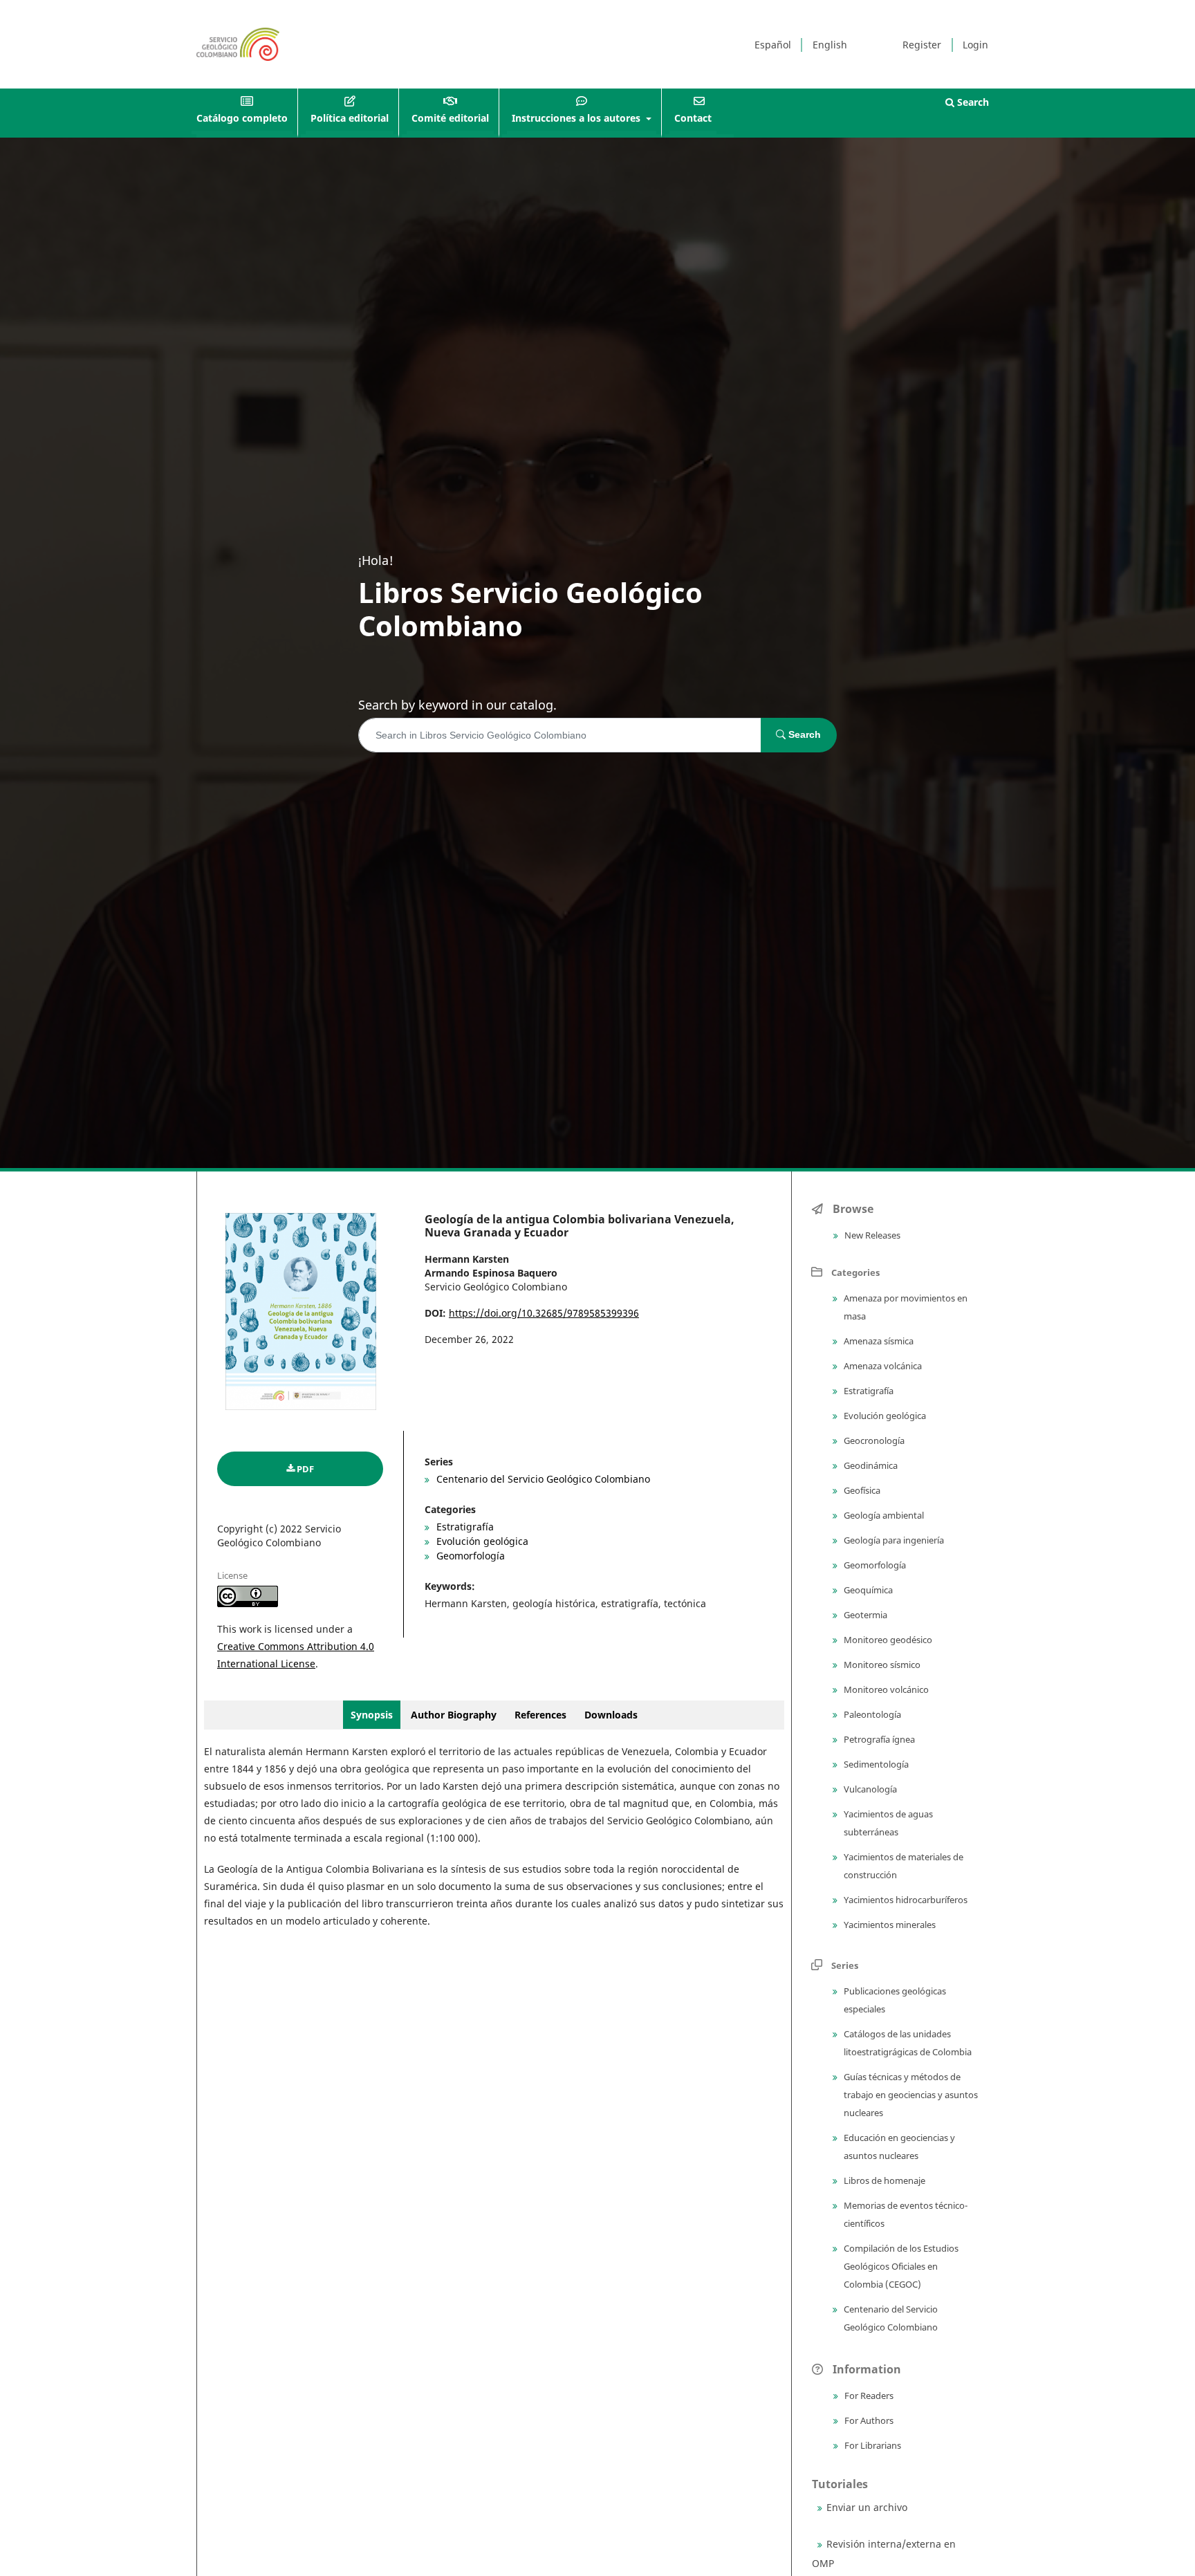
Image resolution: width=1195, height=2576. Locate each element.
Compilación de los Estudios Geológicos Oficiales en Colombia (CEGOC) (900, 2266)
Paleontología (871, 1714)
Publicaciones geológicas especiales (894, 2000)
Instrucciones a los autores (577, 118)
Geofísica (861, 1490)
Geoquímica (867, 1590)
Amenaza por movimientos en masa (905, 1307)
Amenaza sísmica (878, 1341)
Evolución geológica (481, 1541)
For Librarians (872, 2445)
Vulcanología (869, 1789)
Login (975, 45)
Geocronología (873, 1440)
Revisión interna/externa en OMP (884, 2554)
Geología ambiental (883, 1515)
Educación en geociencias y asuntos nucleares (898, 2147)
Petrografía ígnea (878, 1739)
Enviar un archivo (867, 2507)
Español (773, 45)
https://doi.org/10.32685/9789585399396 (544, 1313)
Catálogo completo (242, 118)
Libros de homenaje (883, 2180)
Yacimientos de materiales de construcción (902, 1866)
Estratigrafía (464, 1527)
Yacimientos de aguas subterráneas (887, 1823)
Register (922, 45)
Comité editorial (450, 118)
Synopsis (372, 1715)
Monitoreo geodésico (887, 1640)
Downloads (611, 1715)
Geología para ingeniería (893, 1540)
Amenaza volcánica (882, 1366)
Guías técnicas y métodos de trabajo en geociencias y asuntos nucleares (910, 2095)
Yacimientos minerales (889, 1925)
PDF (305, 1469)
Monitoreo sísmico (881, 1665)
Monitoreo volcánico (885, 1689)
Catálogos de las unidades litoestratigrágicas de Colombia (907, 2043)
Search (972, 102)
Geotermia (864, 1615)
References (540, 1715)
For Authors (868, 2420)
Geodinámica (870, 1465)
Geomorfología (469, 1556)
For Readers (868, 2396)
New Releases (871, 1235)
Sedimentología (875, 1764)
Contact (693, 118)
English (830, 45)
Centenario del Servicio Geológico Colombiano (542, 1479)
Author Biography (455, 1715)
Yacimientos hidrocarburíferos (905, 1900)
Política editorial (350, 118)
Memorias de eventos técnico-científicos (905, 2214)
